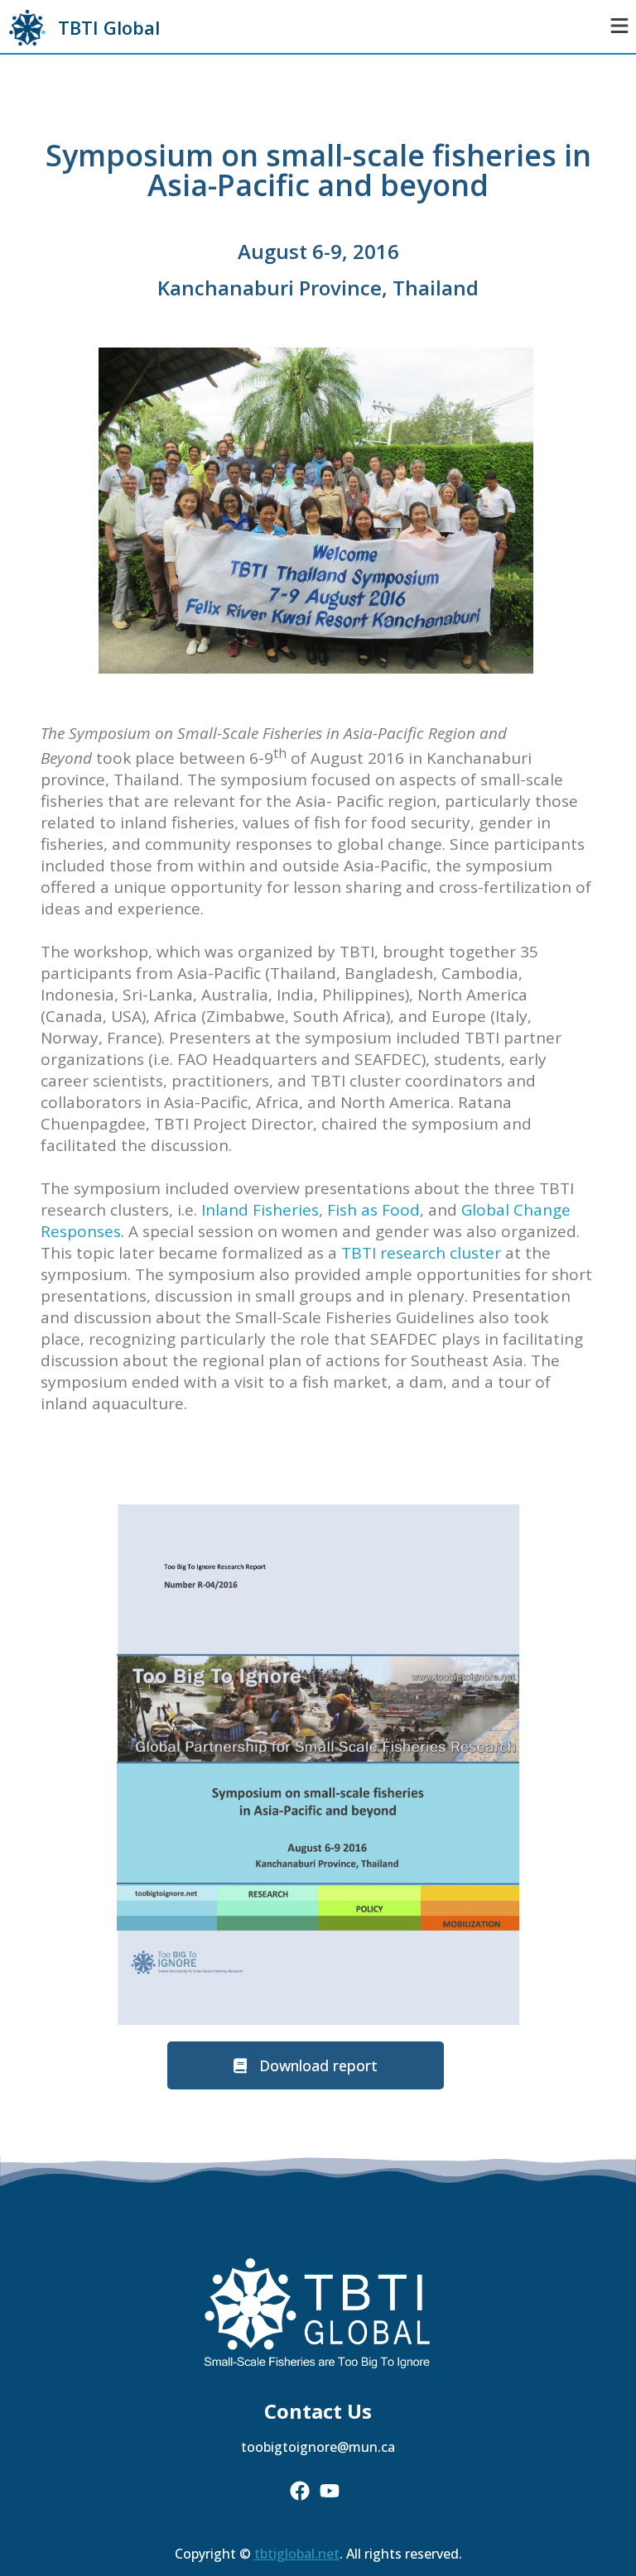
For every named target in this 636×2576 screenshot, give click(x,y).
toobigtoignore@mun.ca (318, 2447)
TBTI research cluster (421, 1253)
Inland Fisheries (260, 1210)
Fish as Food (373, 1210)
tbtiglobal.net (297, 2554)
